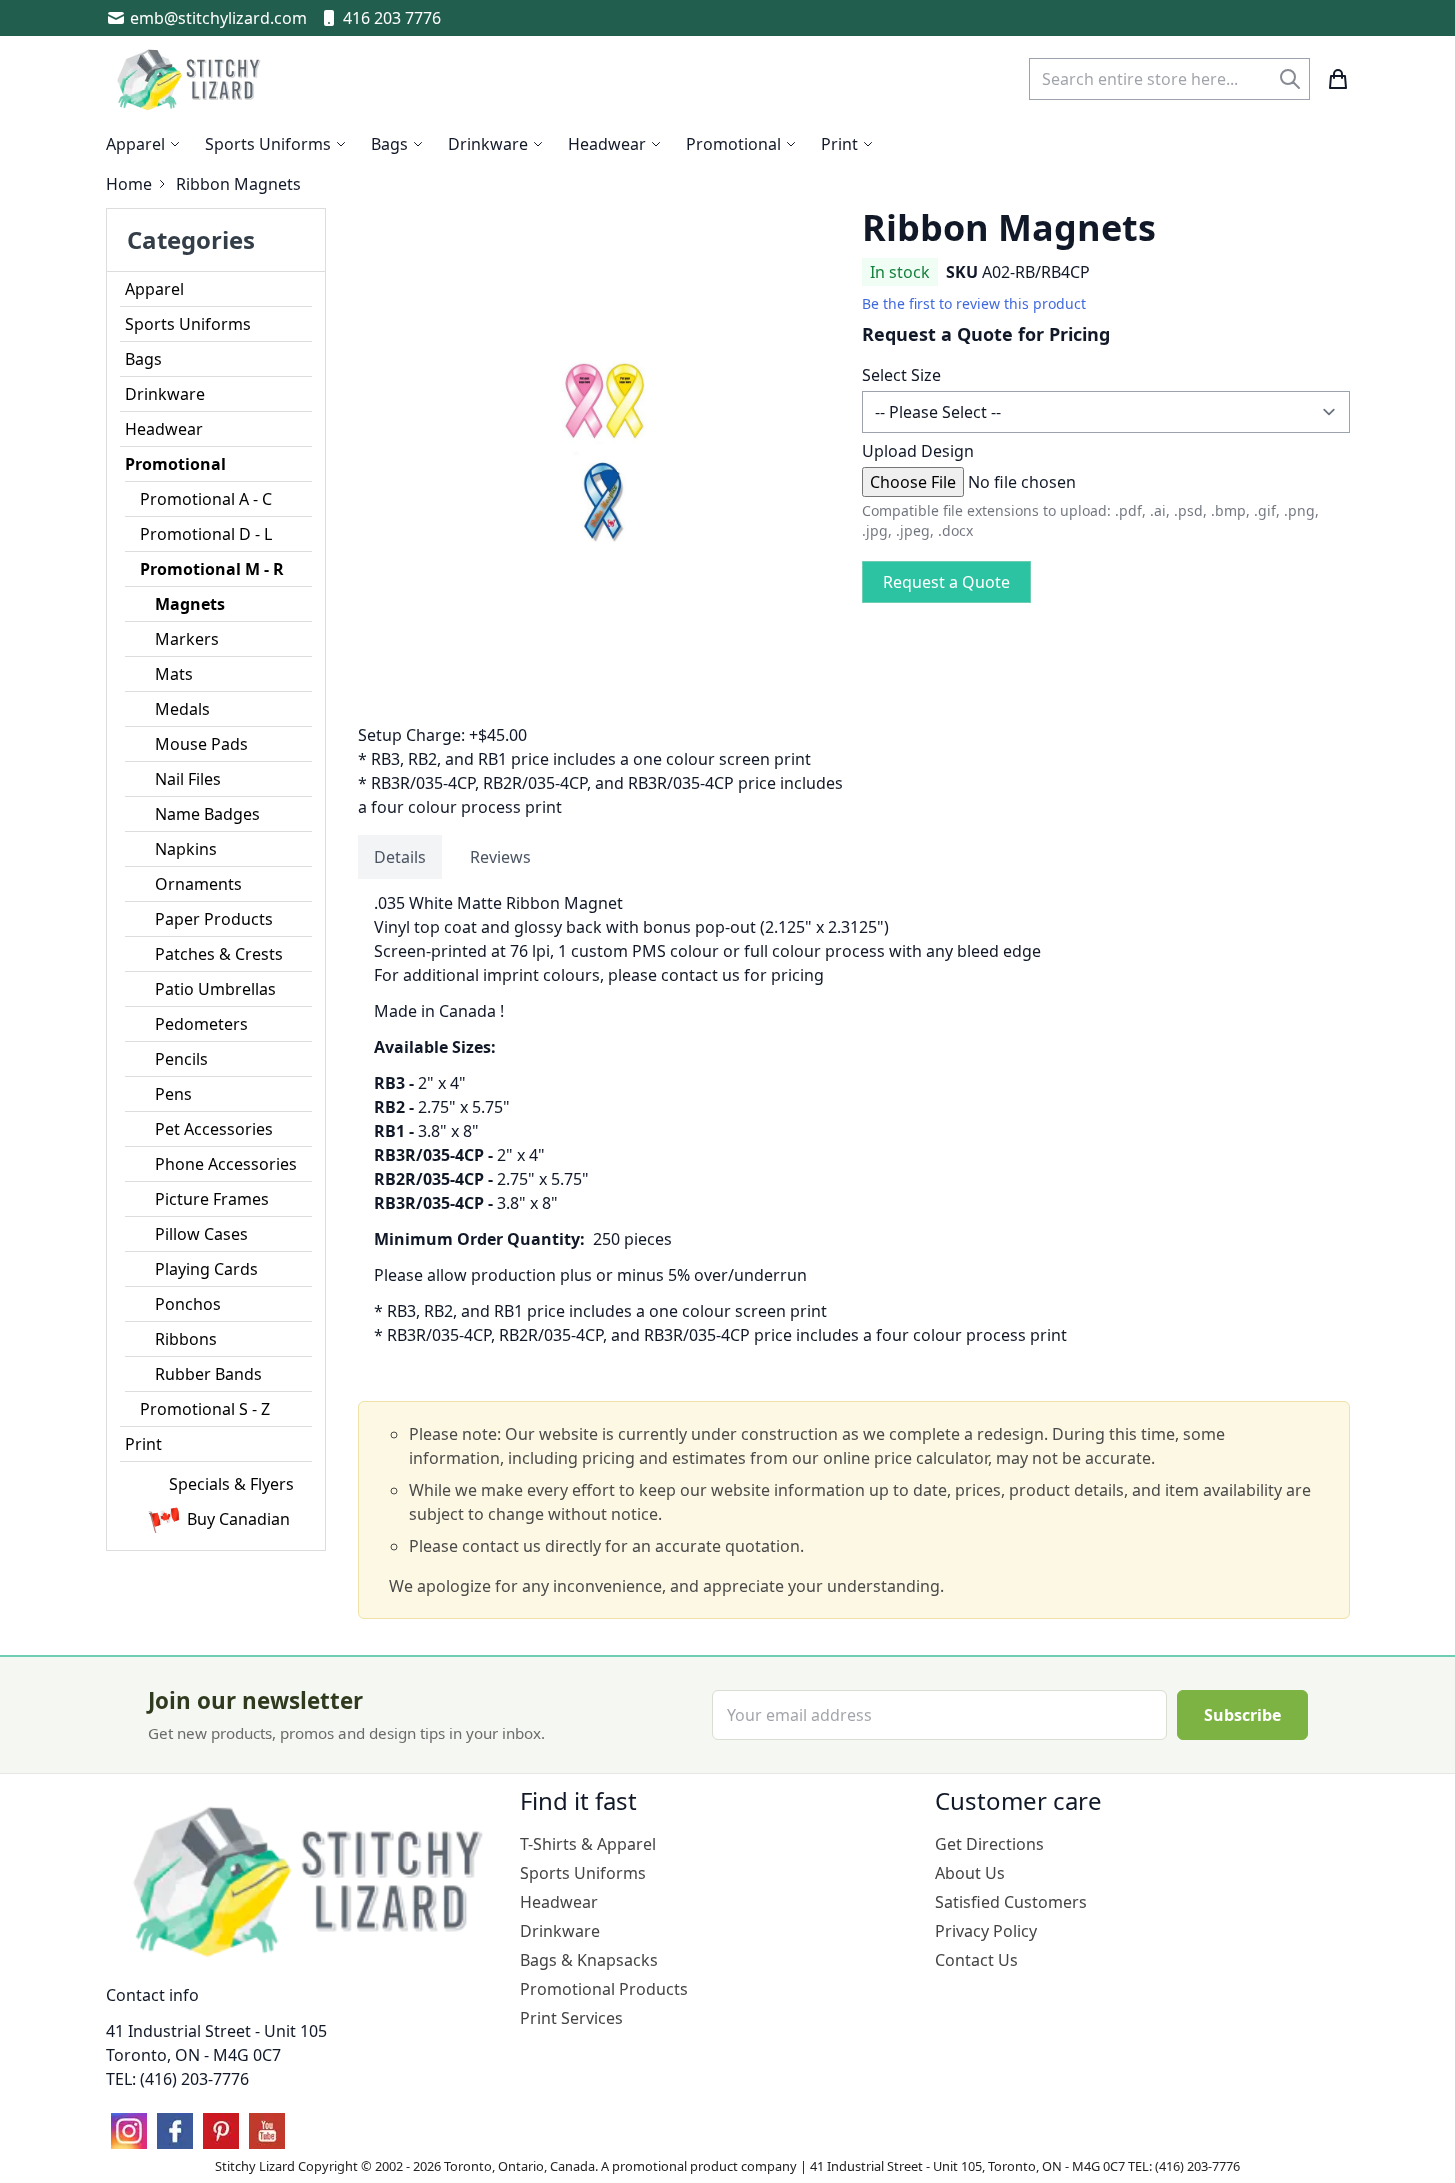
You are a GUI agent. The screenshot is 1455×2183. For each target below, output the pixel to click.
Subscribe (1242, 1715)
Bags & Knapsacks (589, 1960)
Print (143, 1444)
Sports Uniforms (188, 324)
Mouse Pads (201, 744)
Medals (182, 709)
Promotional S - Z (205, 1409)
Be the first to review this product (974, 303)
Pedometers (201, 1024)
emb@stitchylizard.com (218, 18)
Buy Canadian (238, 1519)
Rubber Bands (208, 1374)
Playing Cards (206, 1269)
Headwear (164, 429)
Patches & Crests (219, 954)
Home (129, 184)
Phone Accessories (226, 1164)
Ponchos (188, 1304)
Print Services (571, 2018)
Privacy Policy (986, 1931)
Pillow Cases (201, 1234)
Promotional (175, 464)
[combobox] (1169, 79)
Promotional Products (604, 1989)
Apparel (154, 289)
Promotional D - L (206, 534)
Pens (173, 1094)
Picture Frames (212, 1199)
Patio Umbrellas (215, 989)
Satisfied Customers (1011, 1902)
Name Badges (207, 814)
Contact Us (976, 1960)
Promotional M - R (212, 569)
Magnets (190, 604)
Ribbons (186, 1339)
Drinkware (165, 394)
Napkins (186, 849)
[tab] (400, 857)
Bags (143, 359)
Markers (187, 639)
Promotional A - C (206, 499)
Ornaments (198, 884)
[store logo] (191, 79)
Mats (174, 674)
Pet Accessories (214, 1129)
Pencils (181, 1059)
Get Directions (989, 1844)
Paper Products (214, 919)
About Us (970, 1873)
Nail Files (188, 779)
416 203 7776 (392, 18)
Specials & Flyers (231, 1484)
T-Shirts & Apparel (588, 1844)
